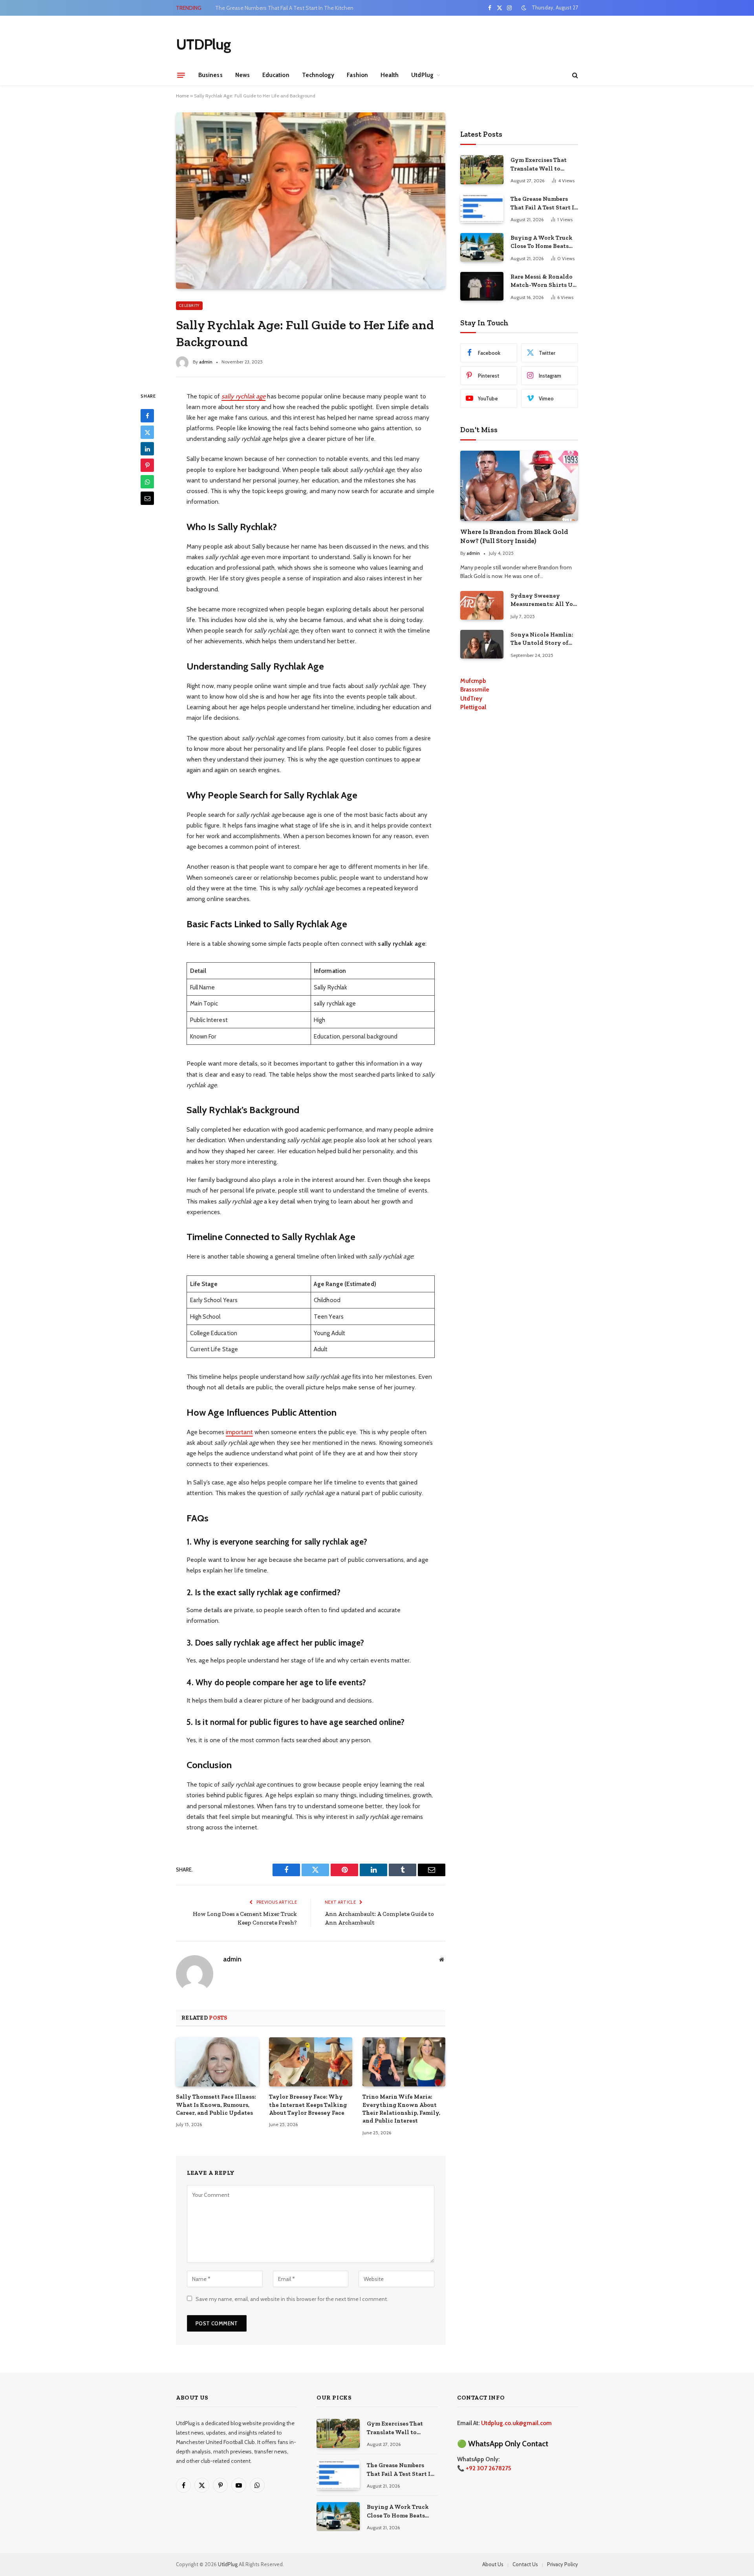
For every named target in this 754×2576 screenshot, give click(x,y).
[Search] (574, 75)
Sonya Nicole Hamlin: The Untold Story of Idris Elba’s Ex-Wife (542, 639)
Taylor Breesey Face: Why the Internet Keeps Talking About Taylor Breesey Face (308, 2105)
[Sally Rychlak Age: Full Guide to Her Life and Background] (311, 200)
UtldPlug (228, 2564)
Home (182, 96)
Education (276, 75)
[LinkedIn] (147, 449)
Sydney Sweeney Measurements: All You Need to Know (544, 600)
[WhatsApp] (147, 482)
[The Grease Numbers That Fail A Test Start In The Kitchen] (482, 208)
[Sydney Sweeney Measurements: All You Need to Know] (482, 605)
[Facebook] (147, 416)
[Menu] (181, 75)
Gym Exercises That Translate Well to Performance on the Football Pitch (539, 165)
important (239, 1432)
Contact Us (525, 2564)
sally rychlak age (243, 396)
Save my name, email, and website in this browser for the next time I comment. (292, 2299)
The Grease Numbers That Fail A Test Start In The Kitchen (284, 8)
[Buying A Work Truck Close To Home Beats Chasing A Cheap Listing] (482, 247)
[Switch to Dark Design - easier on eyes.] (524, 8)
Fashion (357, 75)
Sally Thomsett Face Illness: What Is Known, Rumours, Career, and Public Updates (216, 2105)
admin (206, 362)
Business (210, 75)
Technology (318, 75)
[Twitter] (147, 432)
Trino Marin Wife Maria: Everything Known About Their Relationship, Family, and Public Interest (401, 2109)
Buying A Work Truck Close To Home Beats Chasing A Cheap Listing (542, 242)
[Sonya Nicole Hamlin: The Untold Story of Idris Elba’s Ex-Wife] (482, 644)
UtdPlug (422, 75)
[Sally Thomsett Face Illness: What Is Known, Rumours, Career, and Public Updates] (217, 2062)
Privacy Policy (563, 2564)
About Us (493, 2564)
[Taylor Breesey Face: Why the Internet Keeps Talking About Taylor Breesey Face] (310, 2062)
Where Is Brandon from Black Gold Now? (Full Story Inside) (514, 536)
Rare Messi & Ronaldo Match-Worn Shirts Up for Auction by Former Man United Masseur (543, 281)
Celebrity (189, 305)
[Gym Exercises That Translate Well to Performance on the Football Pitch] (482, 170)
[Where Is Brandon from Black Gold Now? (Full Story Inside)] (519, 486)
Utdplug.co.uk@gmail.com (516, 2423)
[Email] (147, 498)
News (242, 75)
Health (390, 75)
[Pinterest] (147, 465)
